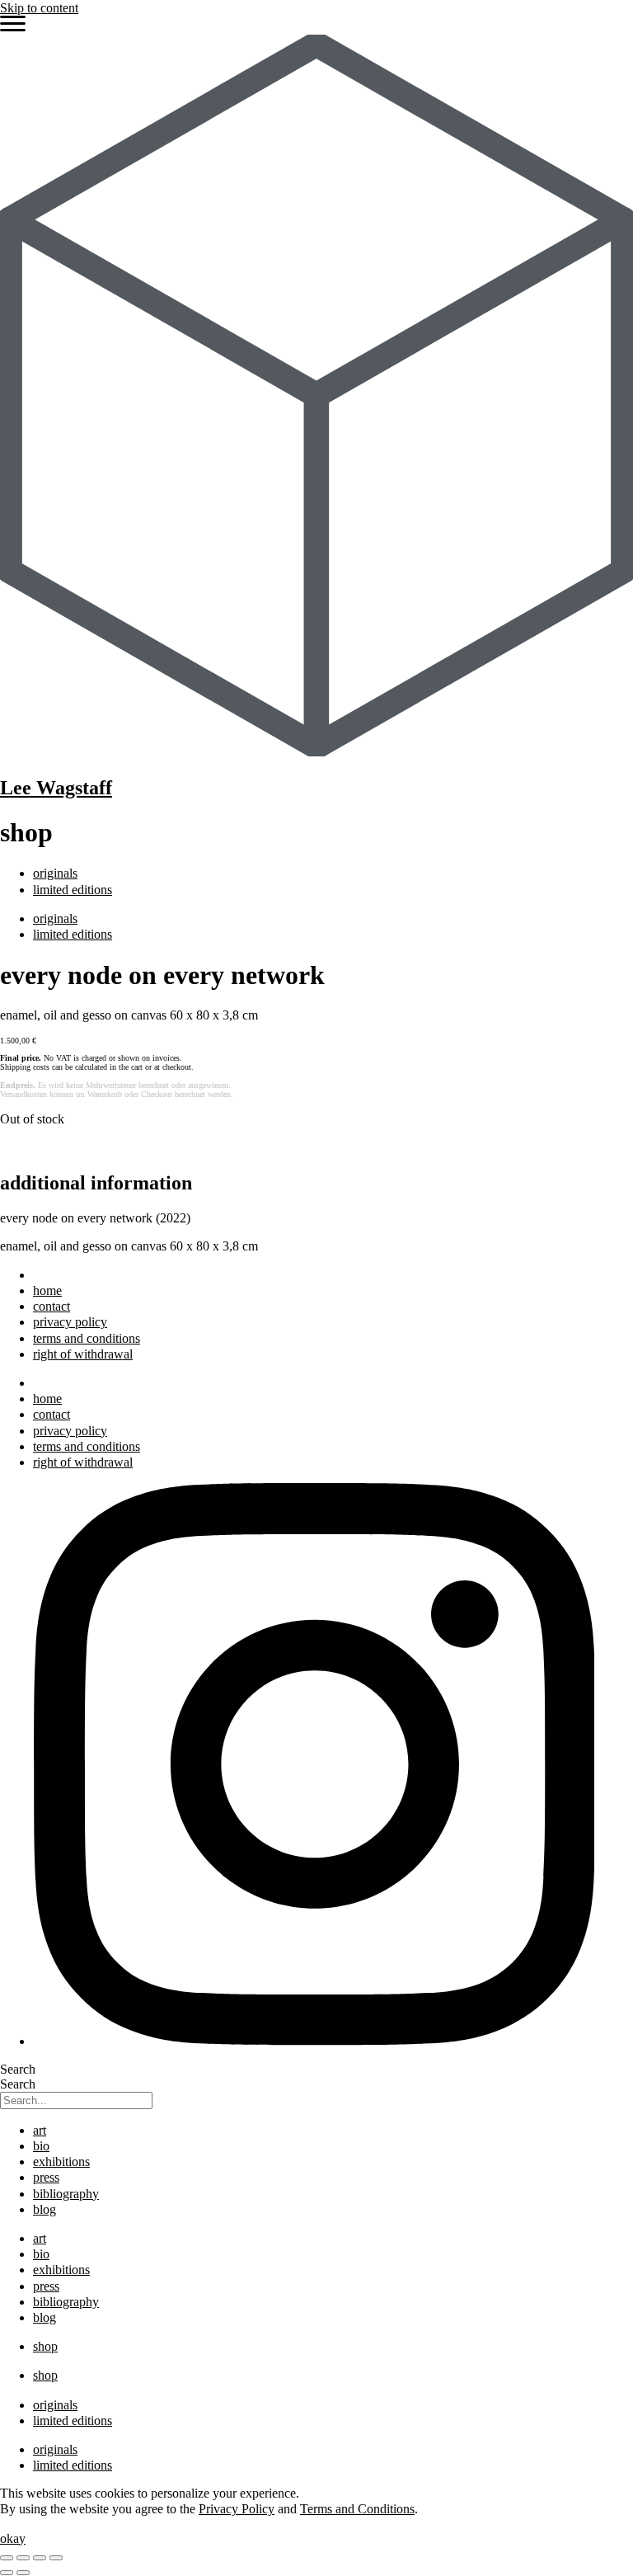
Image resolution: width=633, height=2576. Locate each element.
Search (18, 2069)
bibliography (66, 2194)
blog (45, 2209)
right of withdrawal (83, 1354)
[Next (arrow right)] (23, 2573)
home (47, 1290)
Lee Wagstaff (56, 788)
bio (41, 2146)
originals (55, 873)
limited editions (73, 890)
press (46, 2177)
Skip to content (39, 8)
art (40, 2130)
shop (45, 2346)
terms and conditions (87, 1338)
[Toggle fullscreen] (23, 2558)
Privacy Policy (237, 2509)
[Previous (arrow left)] (7, 2573)
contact (52, 1306)
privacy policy (70, 1322)
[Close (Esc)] (56, 2558)
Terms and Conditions (357, 2509)
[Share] (40, 2558)
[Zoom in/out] (7, 2558)
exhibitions (61, 2162)
